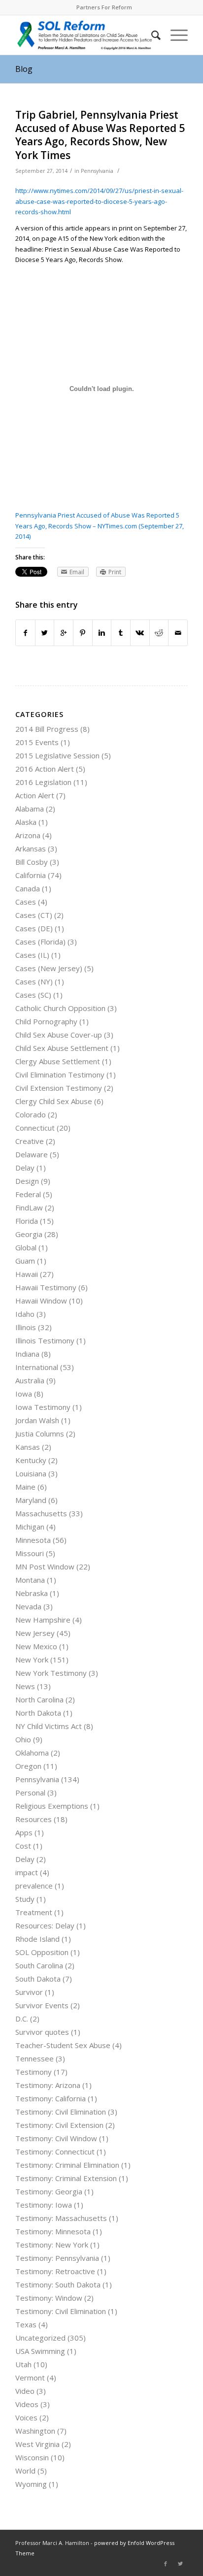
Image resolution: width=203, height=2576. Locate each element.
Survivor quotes (42, 2032)
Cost (23, 1846)
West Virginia (37, 2444)
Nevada (28, 1606)
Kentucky (31, 1460)
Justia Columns (40, 1434)
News (25, 1686)
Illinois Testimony (45, 1340)
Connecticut (35, 1128)
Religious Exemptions (52, 1806)
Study (25, 1899)
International (37, 1367)
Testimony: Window (49, 2298)
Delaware (32, 1154)
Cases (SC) (33, 995)
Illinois (26, 1327)
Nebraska (32, 1593)
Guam (25, 1261)
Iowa (24, 1394)
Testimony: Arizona (48, 2085)
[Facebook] (166, 2564)
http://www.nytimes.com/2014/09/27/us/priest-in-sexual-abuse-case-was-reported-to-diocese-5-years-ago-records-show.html (99, 201)
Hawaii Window (41, 1301)
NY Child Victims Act (49, 1726)
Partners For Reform (104, 7)
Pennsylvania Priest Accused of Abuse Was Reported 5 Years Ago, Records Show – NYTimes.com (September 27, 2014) (100, 526)
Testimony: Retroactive (55, 2271)
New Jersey (35, 1633)
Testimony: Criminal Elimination (67, 2165)
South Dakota (38, 1979)
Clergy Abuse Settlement (58, 1061)
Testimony (34, 2072)
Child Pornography (46, 1021)
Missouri (30, 1553)
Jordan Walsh (37, 1420)
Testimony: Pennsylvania (57, 2258)
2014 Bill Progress (47, 729)
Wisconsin (32, 2457)
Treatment (34, 1912)
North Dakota (38, 1713)
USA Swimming (40, 2351)
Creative (30, 1141)
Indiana (27, 1354)
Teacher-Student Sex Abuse (63, 2045)
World (25, 2471)
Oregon (28, 1766)
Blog (24, 69)
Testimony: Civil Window (56, 2138)
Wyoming (31, 2484)
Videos (27, 2404)
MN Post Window (45, 1566)
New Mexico (36, 1646)
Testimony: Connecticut (55, 2152)
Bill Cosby (32, 862)
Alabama (30, 809)
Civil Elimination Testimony (60, 1075)
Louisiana (31, 1473)
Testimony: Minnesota (53, 2231)
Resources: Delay (45, 1925)
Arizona (28, 835)
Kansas (28, 1447)
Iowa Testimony (43, 1407)
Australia (30, 1380)
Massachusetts (41, 1513)
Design (27, 1181)
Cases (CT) (34, 915)
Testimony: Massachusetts (61, 2218)
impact (27, 1872)
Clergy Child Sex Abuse (54, 1101)
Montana (30, 1580)
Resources (34, 1819)
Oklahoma (32, 1753)
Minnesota (33, 1540)
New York (32, 1660)
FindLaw (29, 1207)
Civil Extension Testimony (59, 1088)
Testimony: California (51, 2098)
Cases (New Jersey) (49, 968)
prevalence (34, 1886)
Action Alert (35, 795)
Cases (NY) (34, 981)
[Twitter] (180, 2564)
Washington (35, 2431)
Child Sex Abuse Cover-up (59, 1035)
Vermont (30, 2378)
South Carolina (39, 1965)
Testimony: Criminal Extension (66, 2178)
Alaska (26, 822)
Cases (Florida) (40, 942)
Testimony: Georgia (49, 2191)
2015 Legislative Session (57, 755)
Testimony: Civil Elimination (61, 2112)
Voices (26, 2417)
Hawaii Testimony (46, 1287)
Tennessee (34, 2058)
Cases (26, 902)
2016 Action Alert (45, 769)
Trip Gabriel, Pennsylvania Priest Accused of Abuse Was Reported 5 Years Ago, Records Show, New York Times (100, 135)
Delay (25, 1168)
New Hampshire (43, 1620)
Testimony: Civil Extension (59, 2125)
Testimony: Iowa (44, 2205)
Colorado (31, 1114)
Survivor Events (42, 2005)
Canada (28, 888)
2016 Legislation (43, 782)
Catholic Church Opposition (60, 1008)
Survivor (29, 1992)
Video (25, 2391)
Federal (28, 1194)
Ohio (23, 1739)
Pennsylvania (97, 171)
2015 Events (37, 742)
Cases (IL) (32, 955)
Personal (30, 1793)
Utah (23, 2364)
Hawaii (27, 1274)
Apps (24, 1832)
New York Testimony (51, 1673)
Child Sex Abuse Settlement (62, 1048)
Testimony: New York (52, 2245)
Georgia (29, 1234)
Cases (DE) (34, 928)
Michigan (30, 1527)
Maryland (31, 1500)
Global (26, 1247)
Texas (26, 2324)
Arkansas (31, 848)
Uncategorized (40, 2338)
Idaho (25, 1314)
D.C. (22, 2019)
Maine (25, 1487)
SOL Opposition (42, 1952)
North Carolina (39, 1699)
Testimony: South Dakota (58, 2284)
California (31, 875)
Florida (27, 1221)
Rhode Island (37, 1939)
